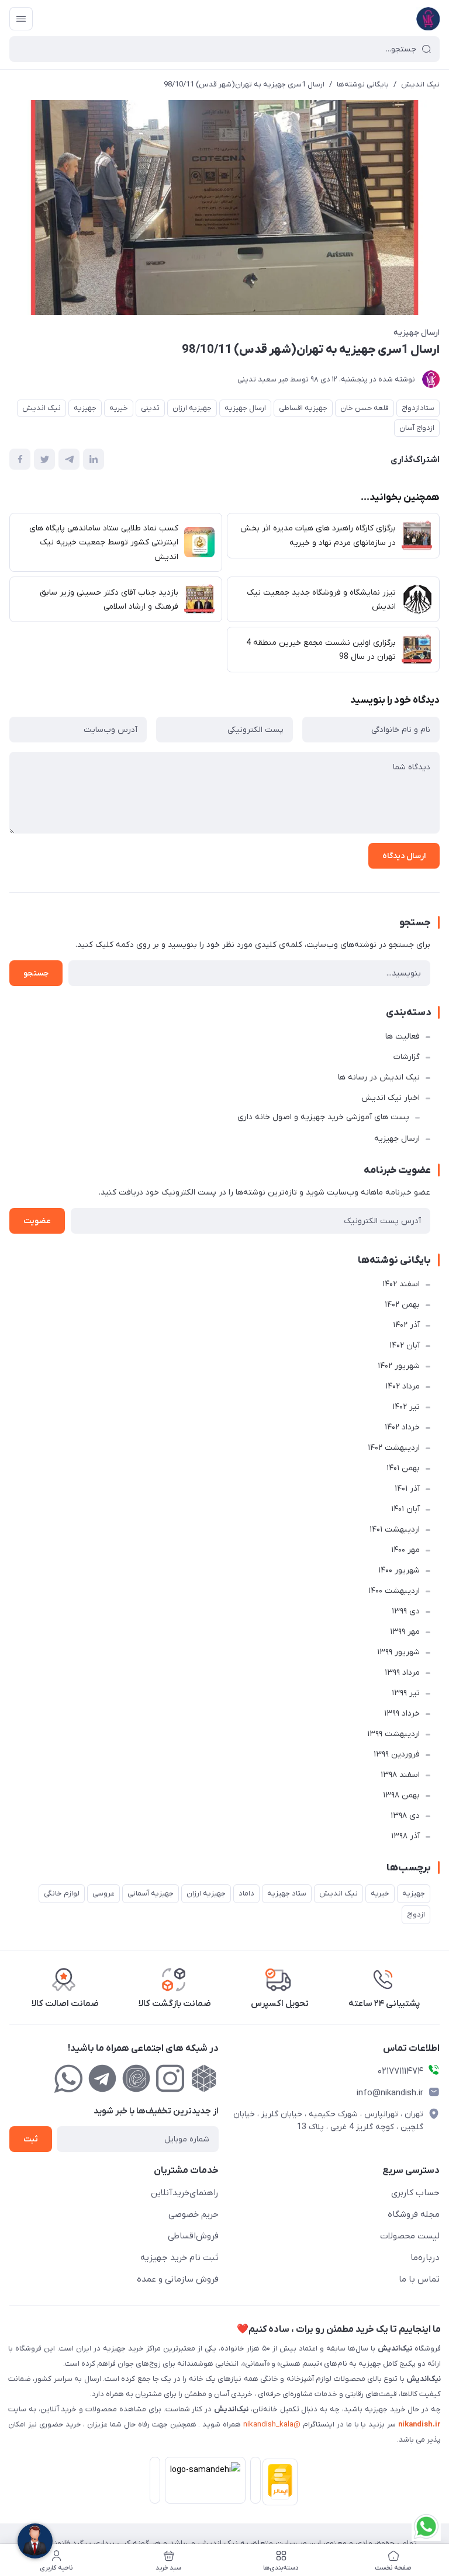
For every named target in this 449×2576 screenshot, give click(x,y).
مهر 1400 (405, 1550)
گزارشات (407, 1057)
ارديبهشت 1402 (394, 1448)
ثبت (31, 2139)
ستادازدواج (418, 408)
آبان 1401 (405, 1509)
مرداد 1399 (402, 1673)
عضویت (37, 1221)
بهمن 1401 (403, 1468)
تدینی (150, 408)
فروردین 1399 (397, 1754)
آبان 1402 (405, 1346)
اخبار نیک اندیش (391, 1098)
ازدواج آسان (417, 428)
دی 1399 (406, 1611)
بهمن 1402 (402, 1305)
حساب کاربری (415, 2193)
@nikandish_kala (272, 2424)
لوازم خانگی (62, 1893)
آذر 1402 (406, 1325)
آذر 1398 (405, 1836)
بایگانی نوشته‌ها (363, 84)
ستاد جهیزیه (287, 1893)
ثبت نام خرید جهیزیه (179, 2258)
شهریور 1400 (399, 1570)
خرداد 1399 (402, 1714)
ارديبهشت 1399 (393, 1734)
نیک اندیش (420, 84)
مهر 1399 (405, 1632)
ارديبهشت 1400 (394, 1591)
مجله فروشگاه (414, 2214)
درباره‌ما (425, 2258)
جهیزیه (85, 408)
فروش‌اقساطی (193, 2236)
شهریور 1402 (399, 1366)
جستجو (36, 973)
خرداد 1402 (402, 1427)
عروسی (103, 1893)
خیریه (119, 408)
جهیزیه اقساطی (303, 408)
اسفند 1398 (400, 1775)
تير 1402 (406, 1407)
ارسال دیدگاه (404, 856)
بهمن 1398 (401, 1795)
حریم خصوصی (194, 2214)
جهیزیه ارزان (192, 408)
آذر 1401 (407, 1489)
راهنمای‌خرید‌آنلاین (185, 2193)
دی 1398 (405, 1816)
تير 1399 (406, 1693)
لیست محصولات (410, 2236)
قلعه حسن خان (365, 408)
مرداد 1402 (403, 1386)
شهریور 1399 (398, 1652)
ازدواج (416, 1914)
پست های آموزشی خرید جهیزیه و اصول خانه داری (323, 1117)
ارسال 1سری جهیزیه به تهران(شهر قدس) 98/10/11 (244, 84)
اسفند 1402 (401, 1284)
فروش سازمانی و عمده (178, 2279)
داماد (246, 1893)
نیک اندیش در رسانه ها (379, 1077)
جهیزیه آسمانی (151, 1893)
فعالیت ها (403, 1037)
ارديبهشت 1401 (395, 1530)
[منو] (21, 19)
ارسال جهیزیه (417, 333)
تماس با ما (419, 2279)
